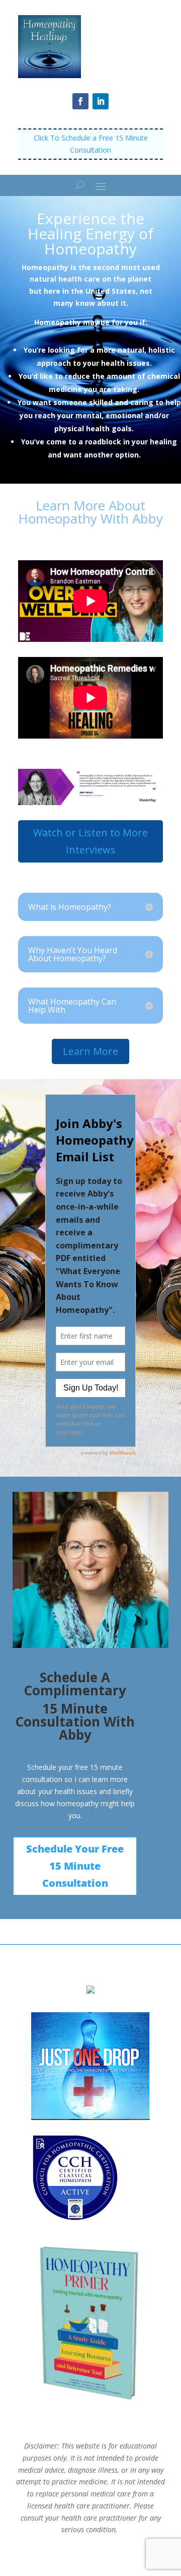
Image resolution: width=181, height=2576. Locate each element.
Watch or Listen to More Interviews (90, 841)
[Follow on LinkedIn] (101, 101)
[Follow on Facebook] (80, 101)
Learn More (90, 1051)
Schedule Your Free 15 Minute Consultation (75, 1866)
